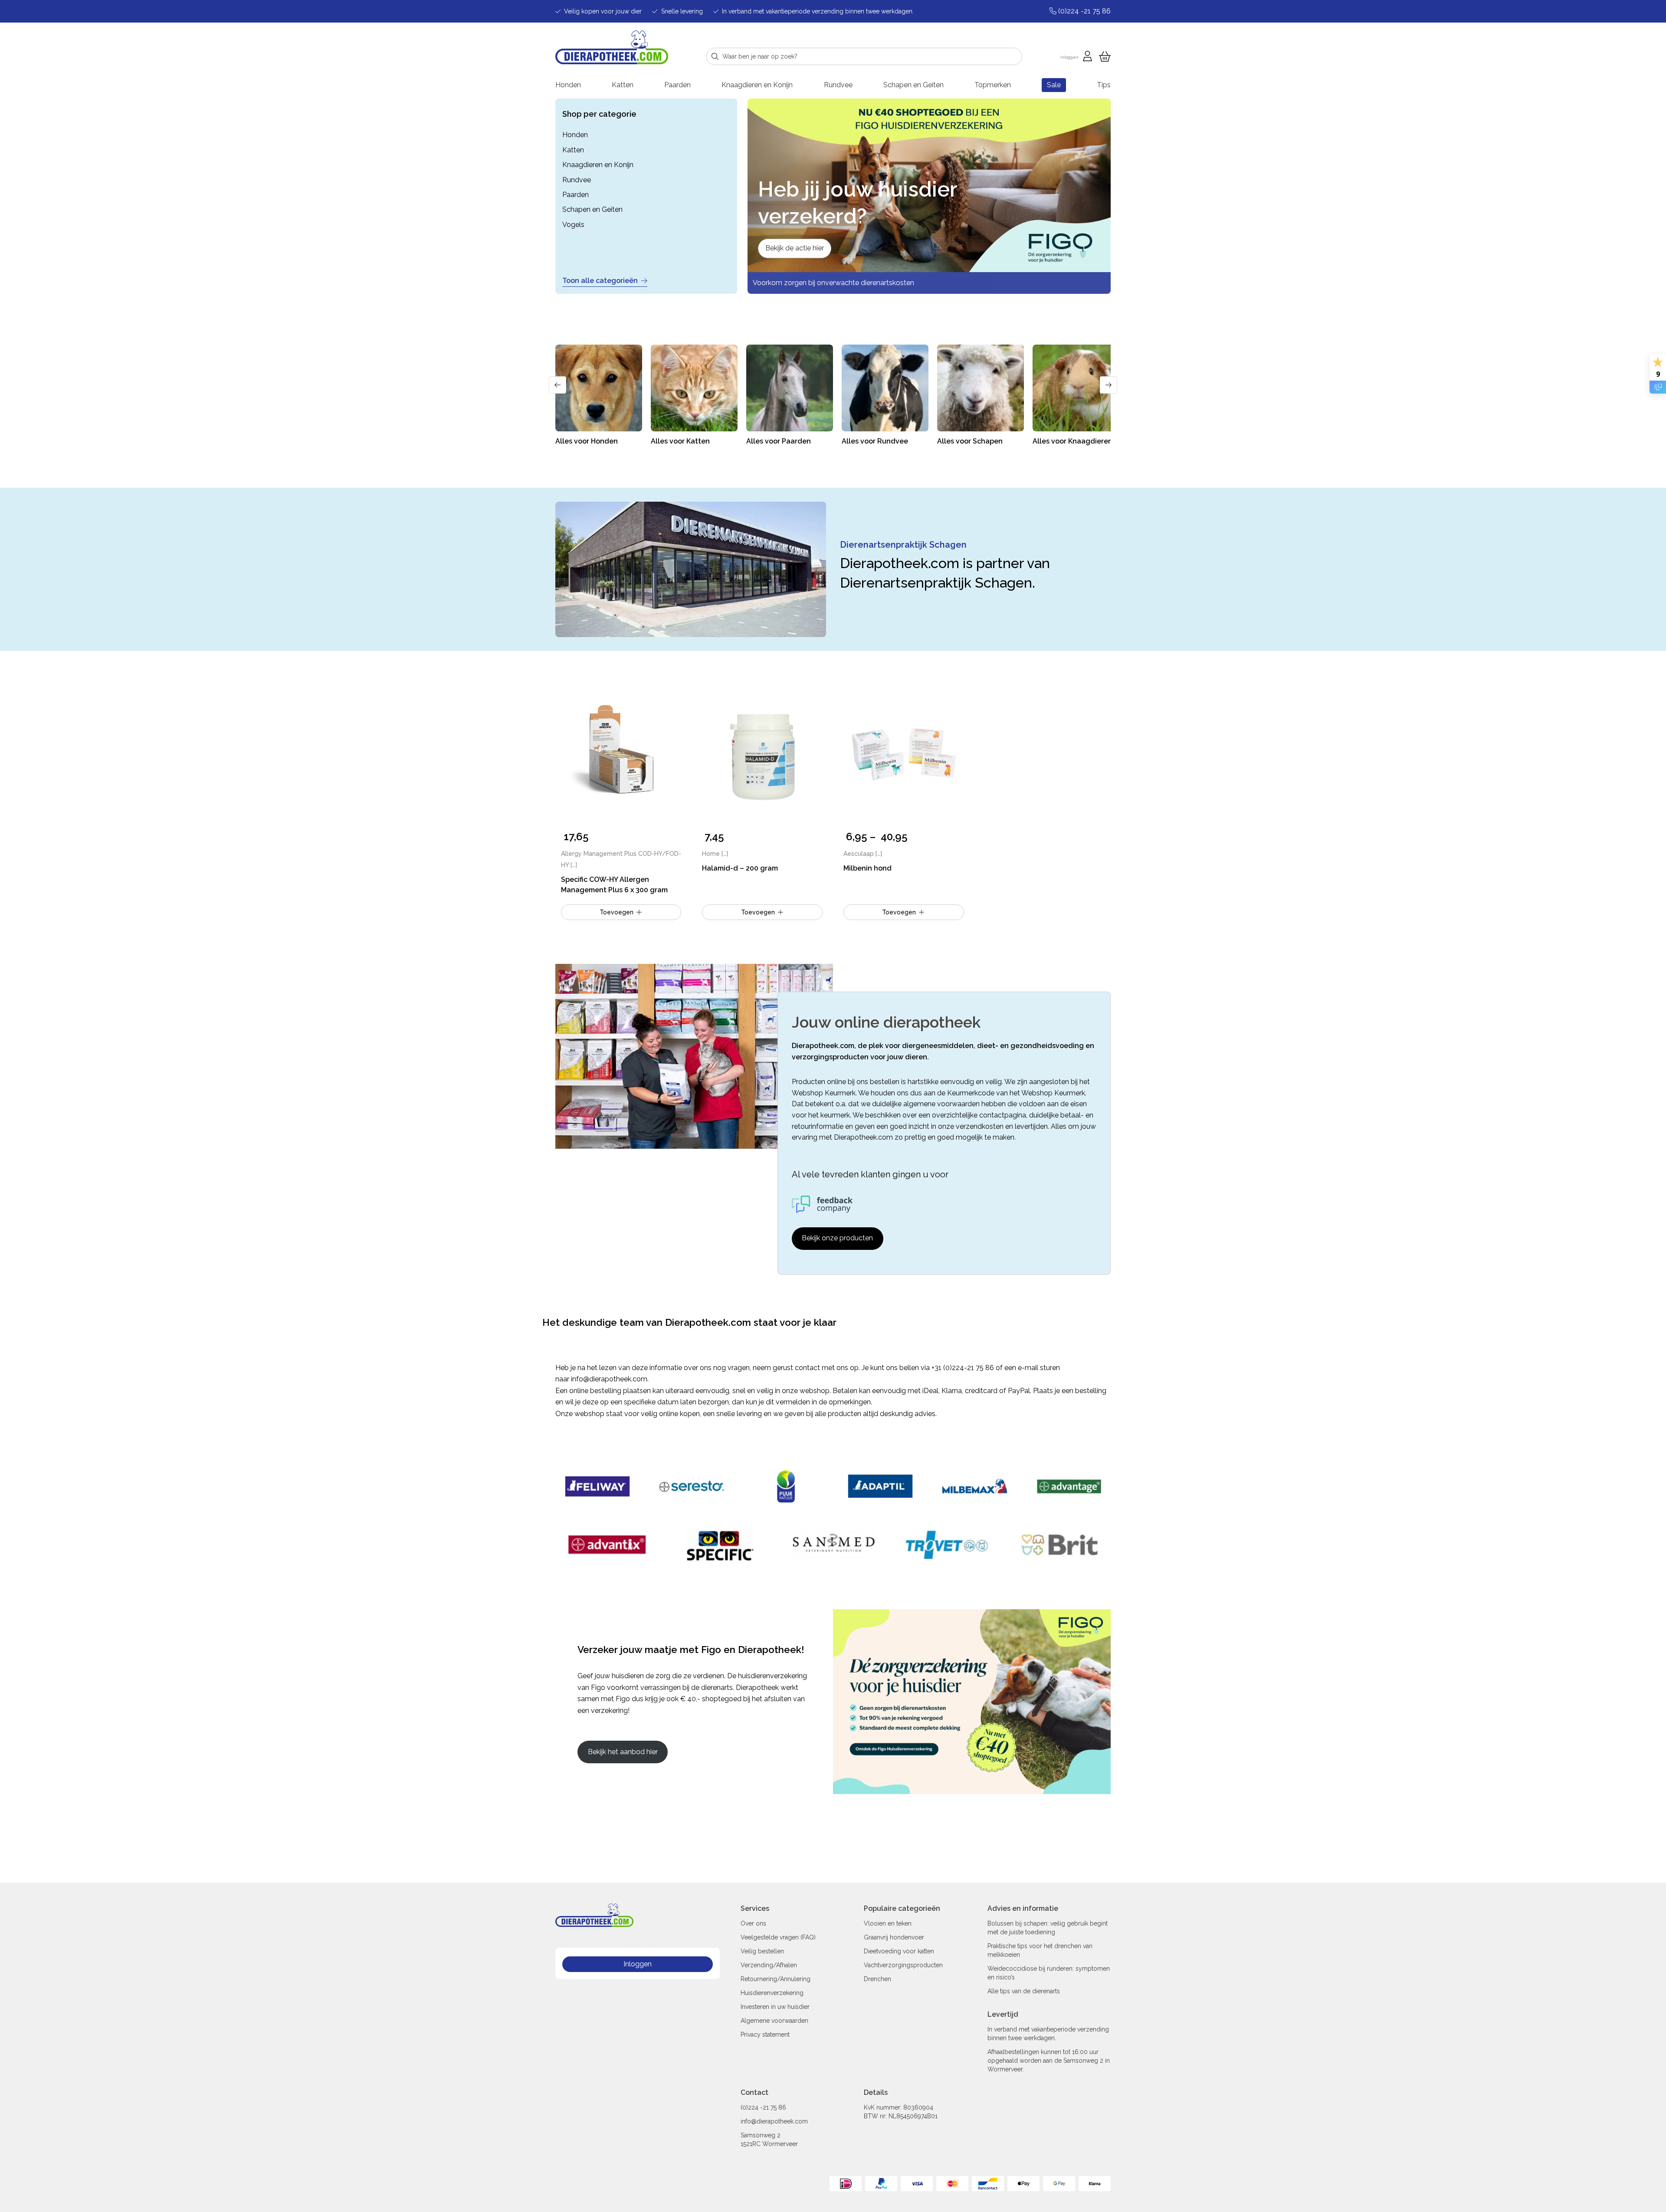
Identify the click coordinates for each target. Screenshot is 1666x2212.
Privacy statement (765, 2035)
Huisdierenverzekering (772, 1993)
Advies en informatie (1023, 1908)
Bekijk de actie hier (795, 248)
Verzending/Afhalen (769, 1965)
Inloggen (638, 1964)
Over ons (753, 1923)
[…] (574, 865)
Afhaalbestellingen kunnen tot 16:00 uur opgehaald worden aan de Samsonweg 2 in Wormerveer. (1049, 2061)
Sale (1054, 85)
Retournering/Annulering (776, 1979)
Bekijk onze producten (837, 1238)
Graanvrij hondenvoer (894, 1937)
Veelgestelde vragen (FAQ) (778, 1937)
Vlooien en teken (888, 1923)
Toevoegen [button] (617, 912)
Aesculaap (859, 854)
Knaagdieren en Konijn (757, 85)
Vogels (573, 225)
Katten (623, 85)
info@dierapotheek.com (609, 1379)
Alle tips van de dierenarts (1024, 1991)
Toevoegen (899, 912)
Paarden (677, 85)
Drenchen (877, 1979)
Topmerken (993, 85)
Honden (568, 85)
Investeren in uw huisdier (775, 2007)
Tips (1104, 85)
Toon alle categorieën (600, 281)
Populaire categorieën (902, 1908)
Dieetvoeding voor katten (899, 1951)
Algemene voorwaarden (774, 2021)
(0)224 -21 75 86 (763, 2107)
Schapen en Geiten (913, 85)
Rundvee (838, 85)
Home (711, 854)
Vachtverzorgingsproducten (903, 1965)
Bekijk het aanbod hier (623, 1752)
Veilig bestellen (762, 1951)
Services (755, 1908)
